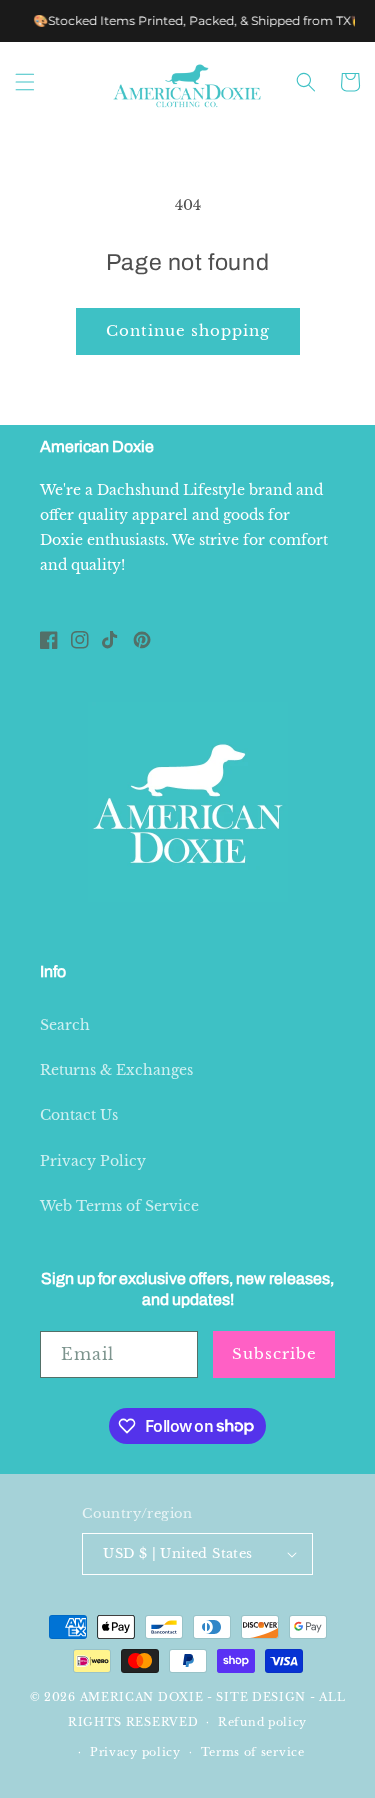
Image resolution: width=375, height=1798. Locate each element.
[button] (25, 82)
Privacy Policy (93, 1161)
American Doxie (142, 1697)
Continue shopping (188, 330)
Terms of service (253, 1752)
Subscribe (274, 1353)
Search (65, 1025)
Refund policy (262, 1722)
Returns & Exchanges (116, 1070)
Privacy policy (135, 1752)
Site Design (261, 1697)
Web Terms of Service (119, 1206)
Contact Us (79, 1115)
